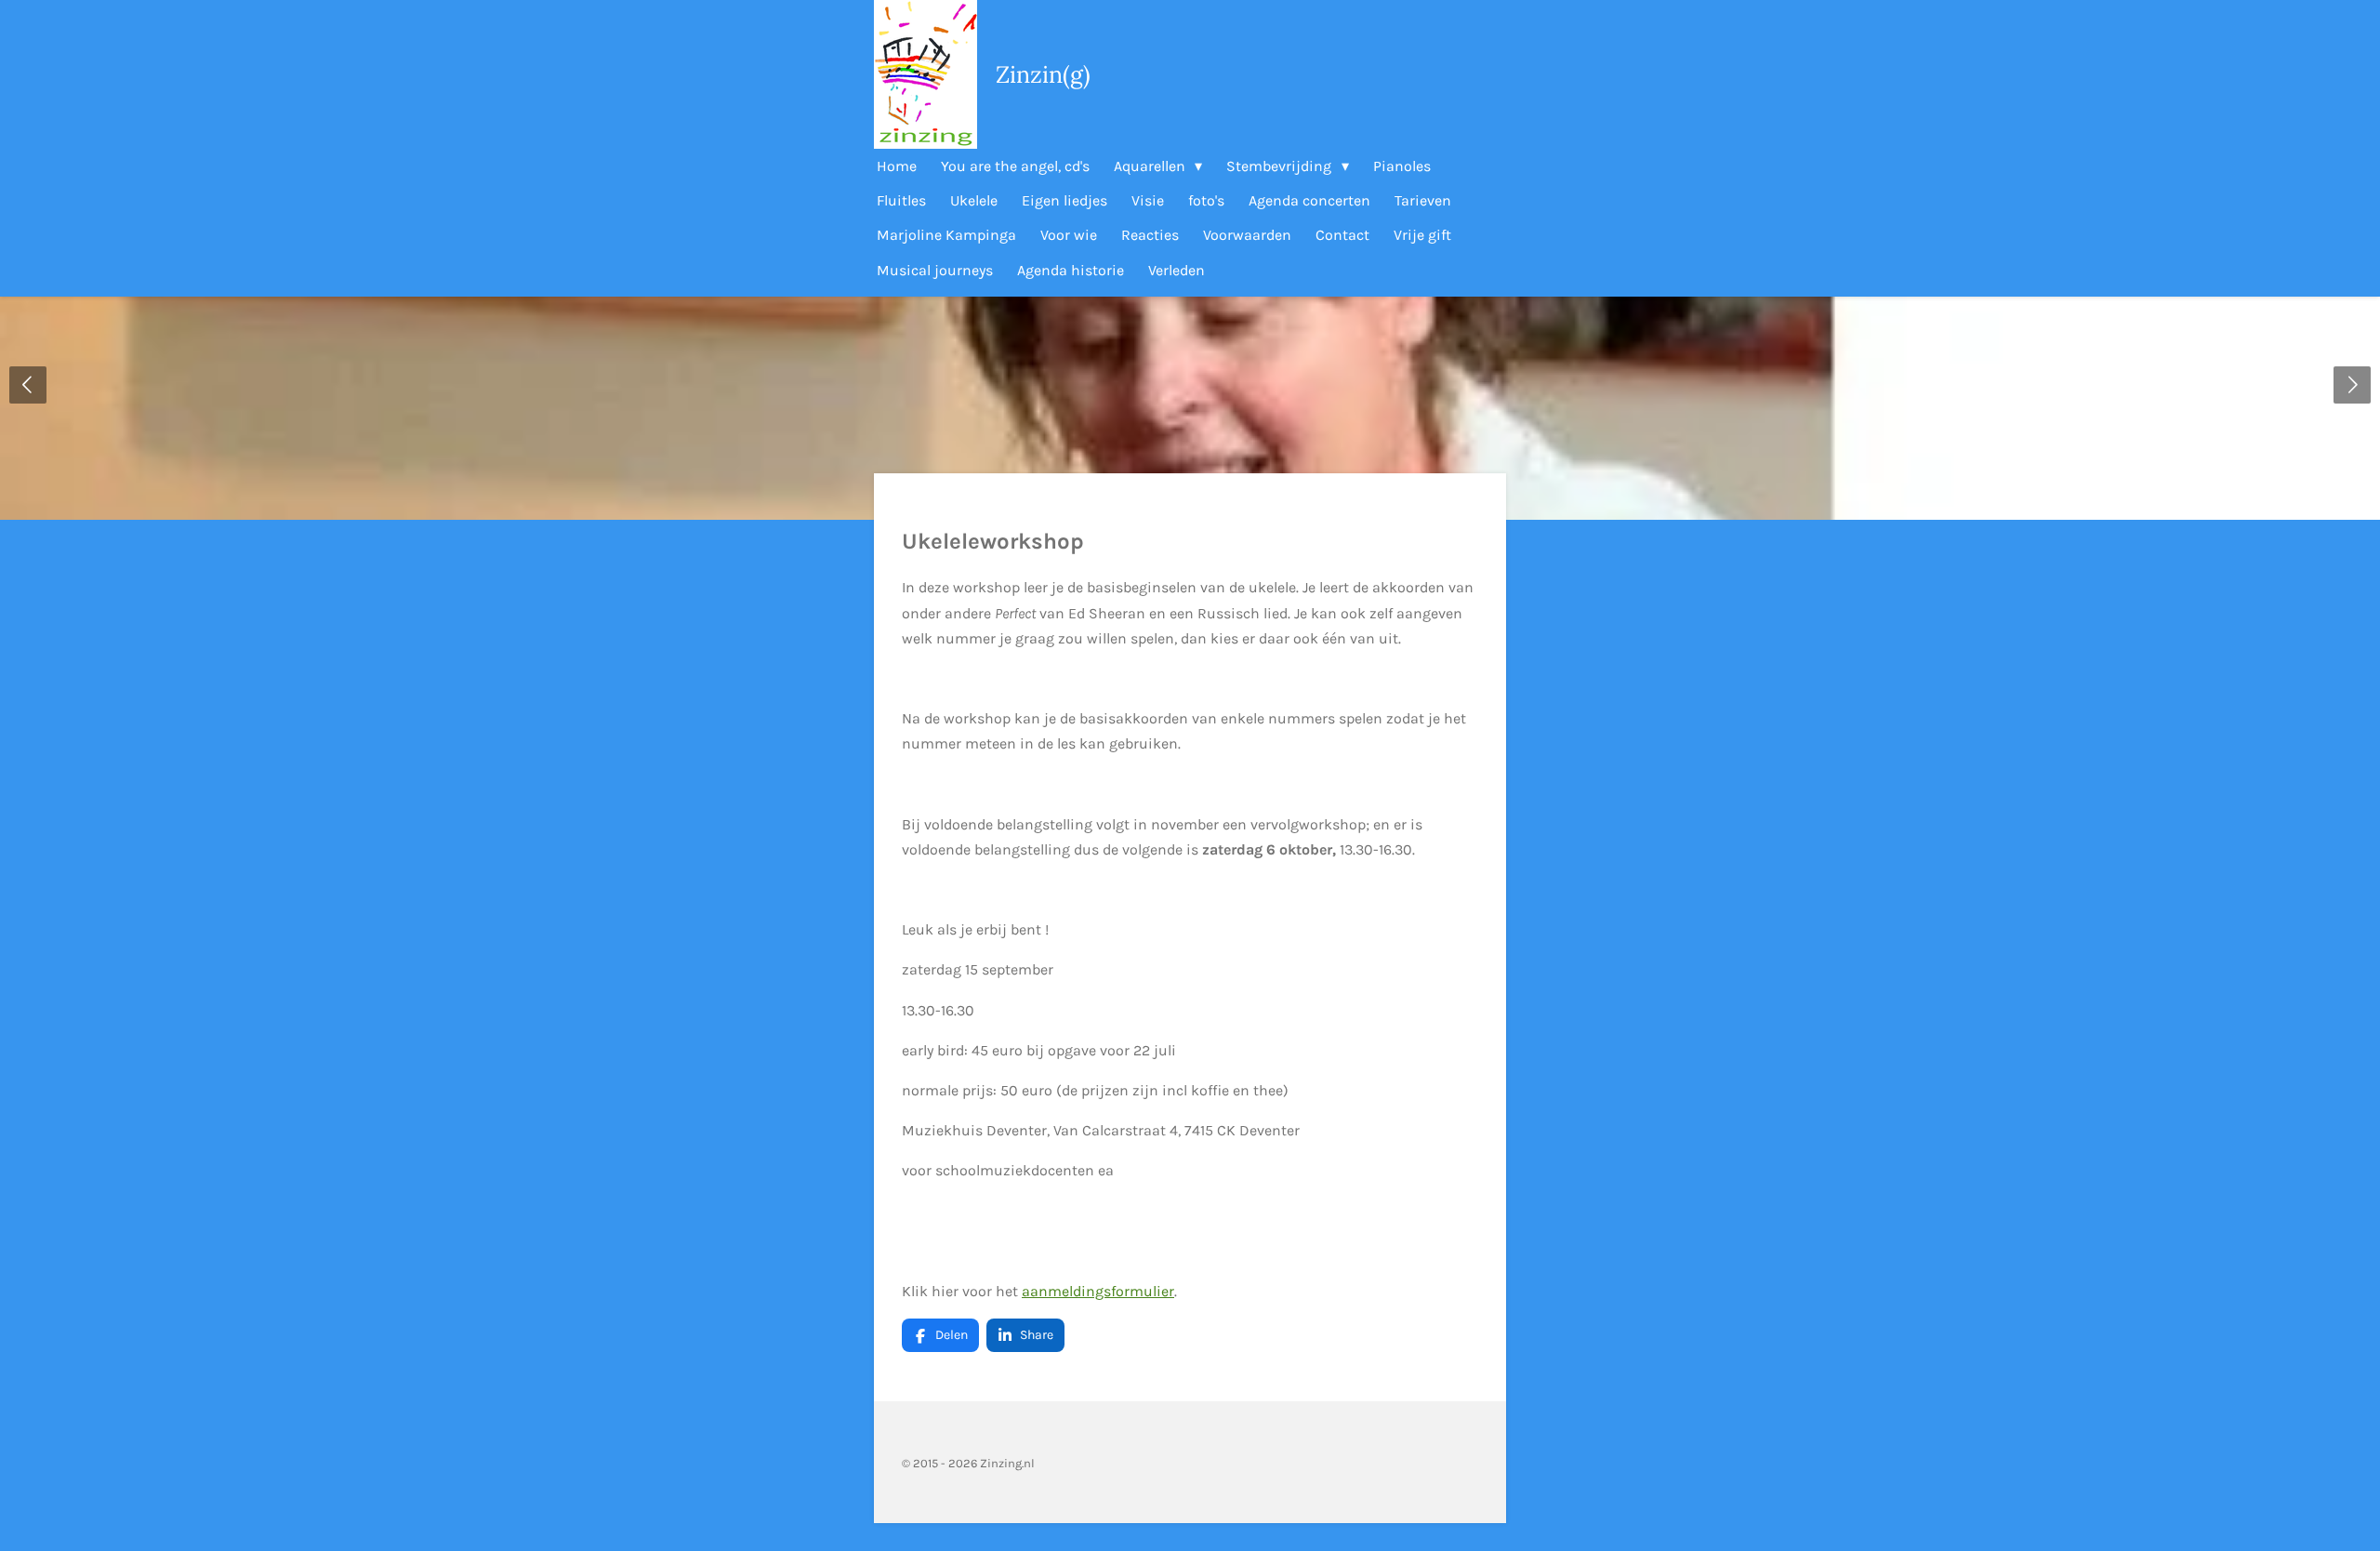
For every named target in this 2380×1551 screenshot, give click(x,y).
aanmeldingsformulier (1098, 1291)
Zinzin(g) (1043, 74)
